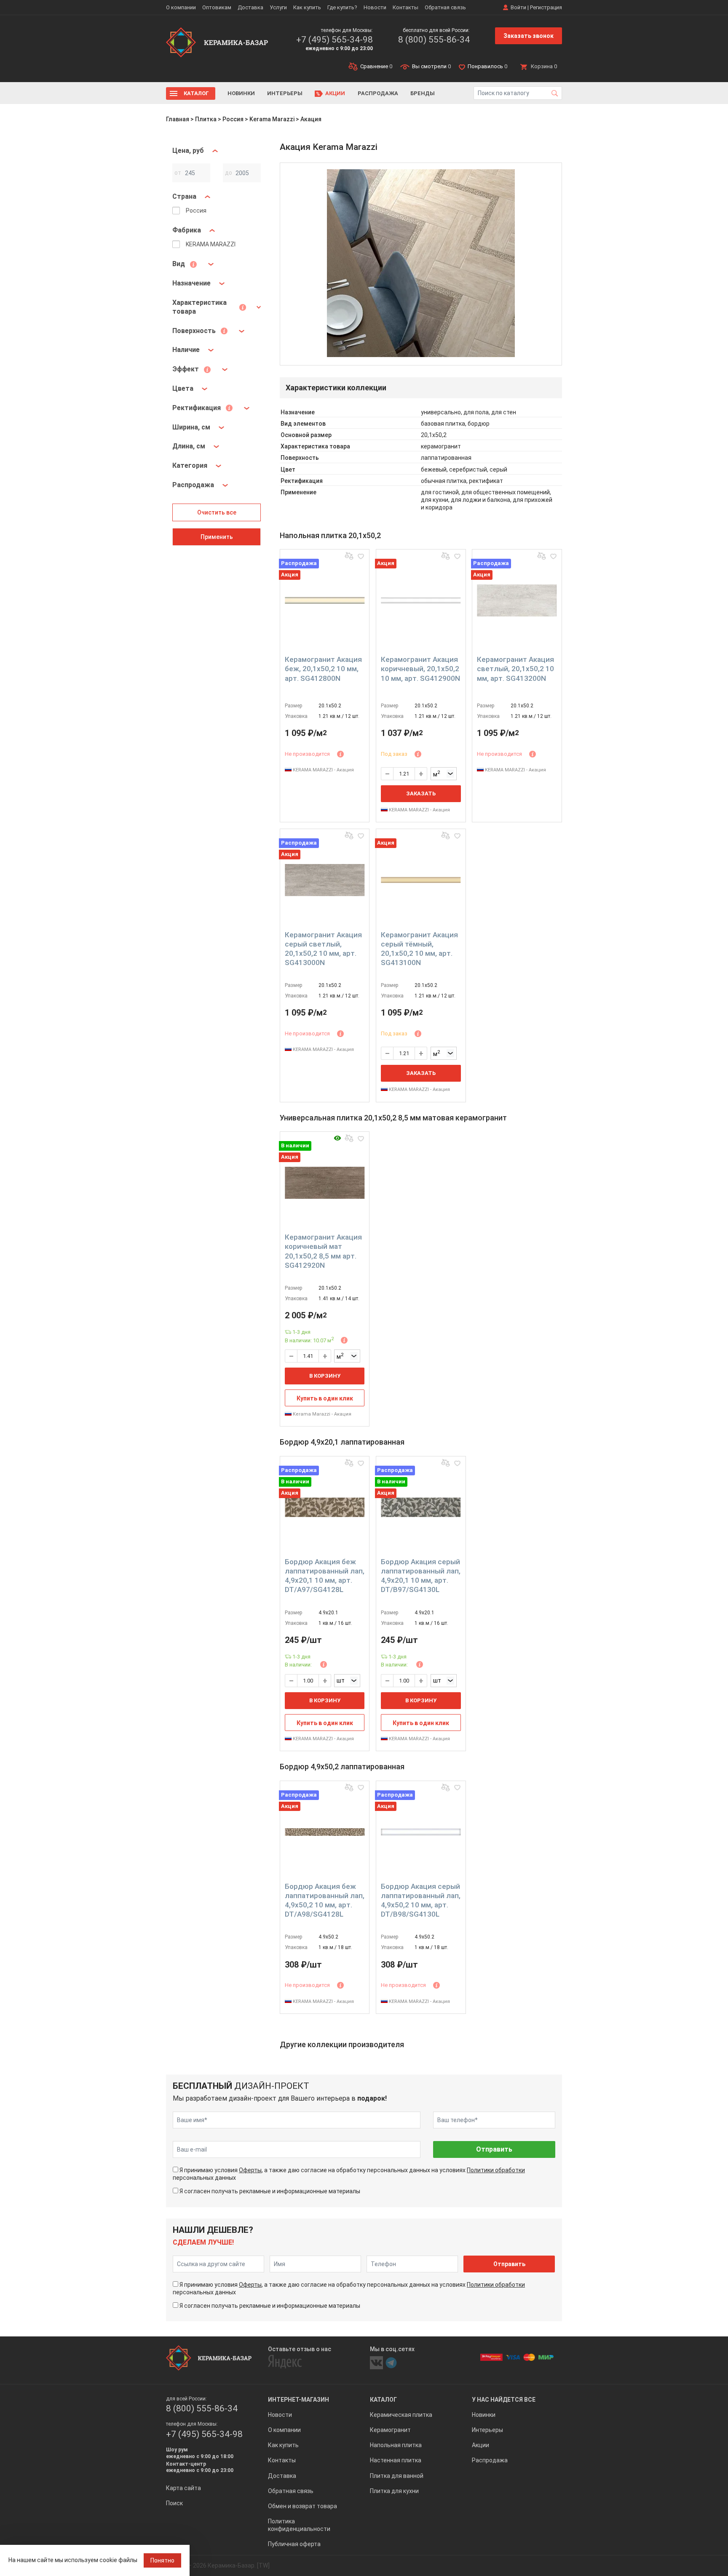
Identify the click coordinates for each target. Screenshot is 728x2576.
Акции (335, 93)
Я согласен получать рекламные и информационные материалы (270, 2191)
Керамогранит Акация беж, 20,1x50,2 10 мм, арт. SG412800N (323, 669)
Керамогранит (390, 2430)
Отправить (494, 2149)
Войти (518, 7)
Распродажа (378, 93)
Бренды (423, 93)
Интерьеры (285, 93)
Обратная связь (445, 7)
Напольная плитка (396, 2445)
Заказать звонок (529, 36)
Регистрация (546, 7)
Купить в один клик (325, 1398)
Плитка (206, 119)
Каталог (196, 93)
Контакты (405, 7)
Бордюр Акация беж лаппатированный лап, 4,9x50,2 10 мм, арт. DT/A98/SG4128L (325, 1900)
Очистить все (217, 512)
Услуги (278, 7)
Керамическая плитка (401, 2415)
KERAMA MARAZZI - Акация (323, 770)
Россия (233, 119)
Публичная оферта (294, 2544)
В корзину (325, 1376)
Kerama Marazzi (272, 119)
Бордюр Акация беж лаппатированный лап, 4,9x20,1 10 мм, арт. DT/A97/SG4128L (325, 1576)
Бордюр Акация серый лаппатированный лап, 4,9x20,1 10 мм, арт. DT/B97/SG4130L (421, 1576)
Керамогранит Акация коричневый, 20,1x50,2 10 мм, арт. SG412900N (420, 669)
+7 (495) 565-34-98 (335, 40)
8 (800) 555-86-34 (434, 40)
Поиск (174, 2503)
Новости (375, 7)
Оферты (250, 2170)
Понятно (162, 2560)
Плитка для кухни (394, 2491)
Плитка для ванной (397, 2476)
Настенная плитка (396, 2460)
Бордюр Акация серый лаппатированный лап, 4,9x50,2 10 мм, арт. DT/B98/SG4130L (421, 1900)
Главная (178, 119)
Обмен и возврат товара (302, 2506)
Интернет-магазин (298, 2400)
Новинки (241, 93)
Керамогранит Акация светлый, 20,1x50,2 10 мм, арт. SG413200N (515, 669)
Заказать (421, 793)
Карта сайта (183, 2488)
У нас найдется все (504, 2400)
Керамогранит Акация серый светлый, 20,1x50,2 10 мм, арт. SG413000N (323, 949)
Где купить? (342, 7)
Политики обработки (496, 2170)
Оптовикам (217, 7)
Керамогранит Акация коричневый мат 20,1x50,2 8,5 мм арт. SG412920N (323, 1251)
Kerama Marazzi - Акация (321, 1414)
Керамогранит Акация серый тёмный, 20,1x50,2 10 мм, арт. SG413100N (419, 949)
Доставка (250, 7)
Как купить (307, 7)
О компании (181, 7)
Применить (217, 537)
